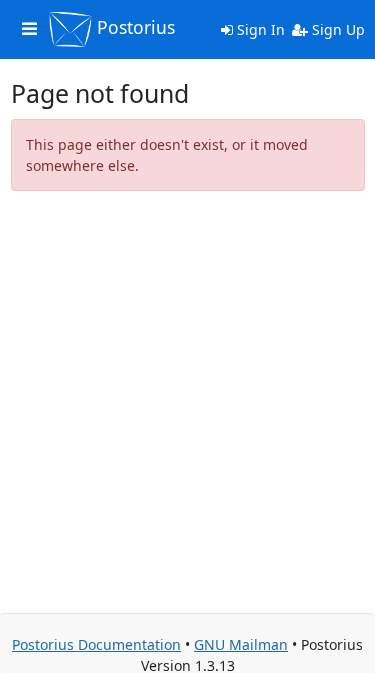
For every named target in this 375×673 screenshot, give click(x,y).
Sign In (259, 29)
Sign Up (336, 29)
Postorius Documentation (96, 644)
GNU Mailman (241, 644)
